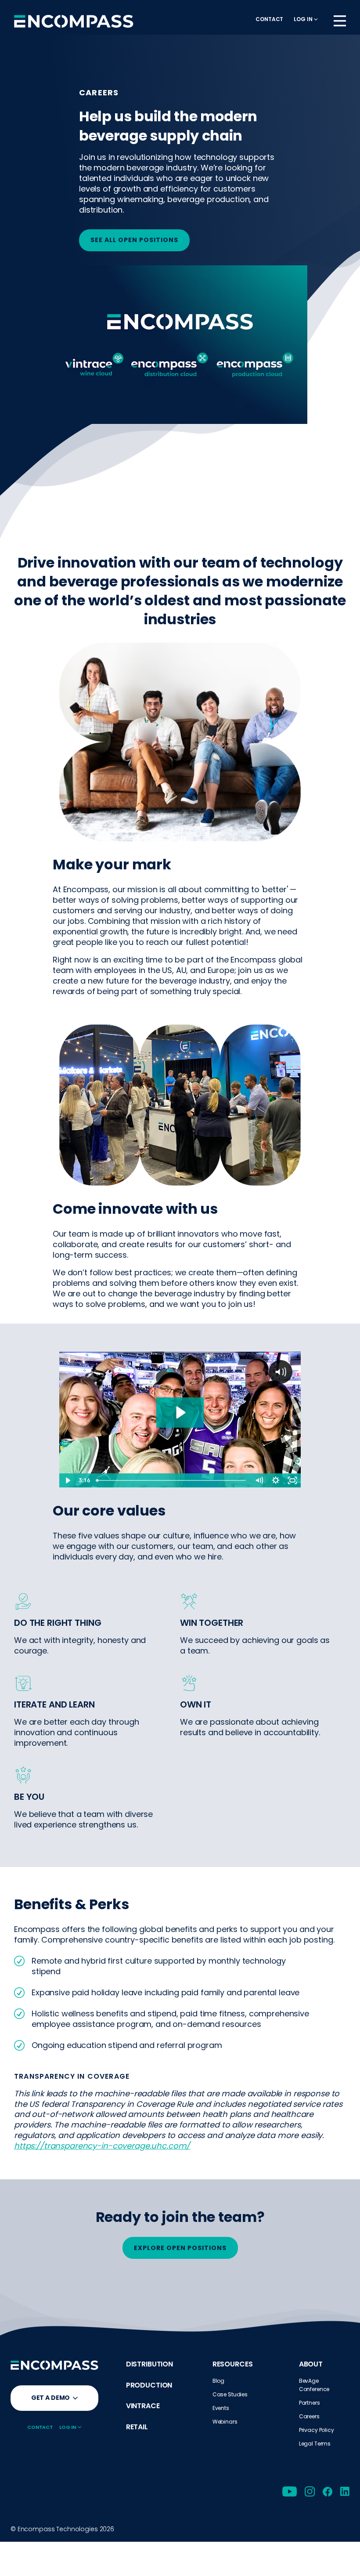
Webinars (225, 2422)
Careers (309, 2416)
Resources (233, 2364)
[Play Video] (68, 1480)
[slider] (172, 1480)
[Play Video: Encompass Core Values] (180, 1413)
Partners (310, 2403)
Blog (218, 2381)
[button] (306, 19)
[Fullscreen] (292, 1480)
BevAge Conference (314, 2385)
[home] (74, 21)
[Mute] (259, 1480)
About (311, 2364)
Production (149, 2385)
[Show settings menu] (276, 1480)
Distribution (149, 2364)
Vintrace (143, 2406)
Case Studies (230, 2394)
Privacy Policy (317, 2430)
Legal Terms (315, 2444)
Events (221, 2408)
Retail (137, 2427)
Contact (269, 19)
